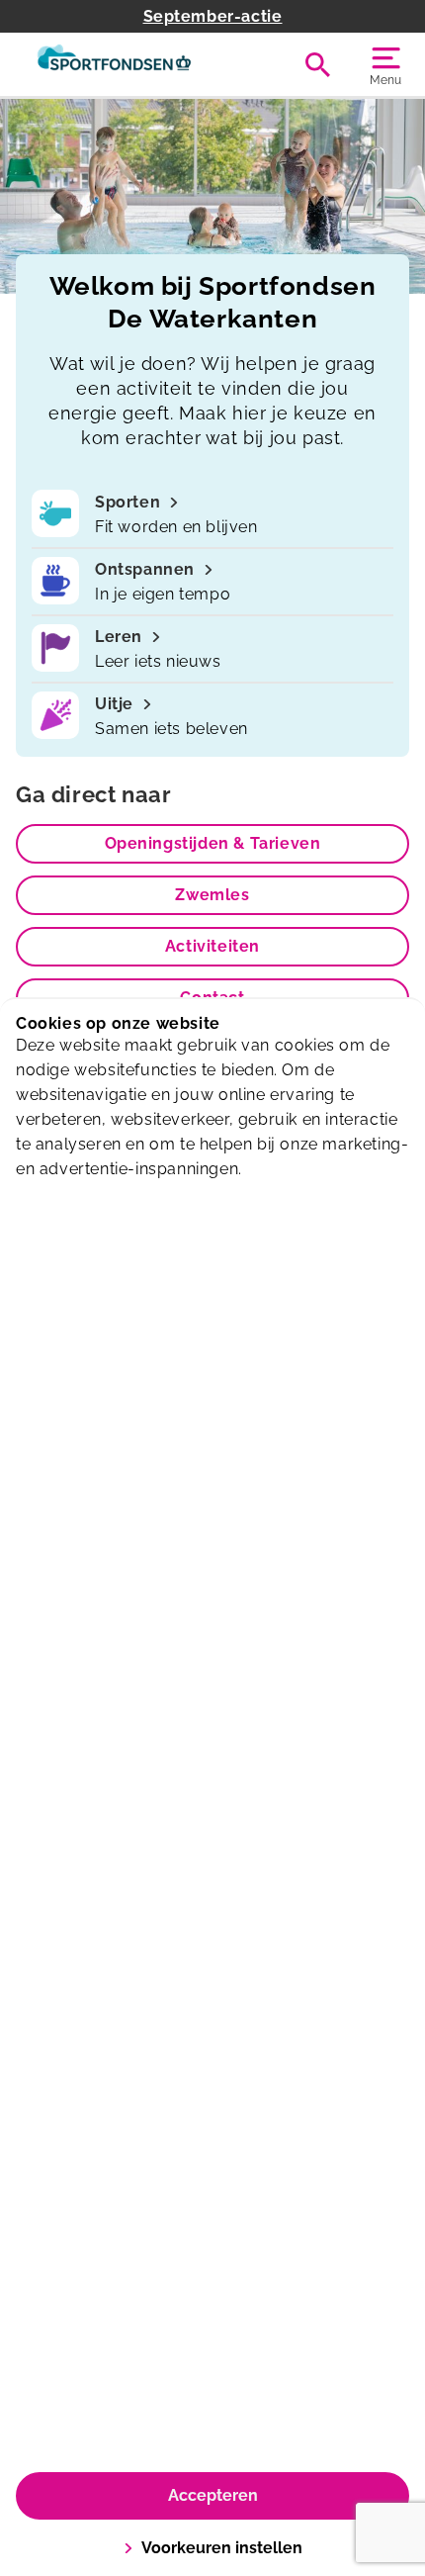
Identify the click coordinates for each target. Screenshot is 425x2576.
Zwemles (212, 895)
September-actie (213, 16)
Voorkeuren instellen (222, 2548)
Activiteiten (212, 946)
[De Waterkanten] (114, 64)
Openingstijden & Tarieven (213, 843)
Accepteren (213, 2495)
